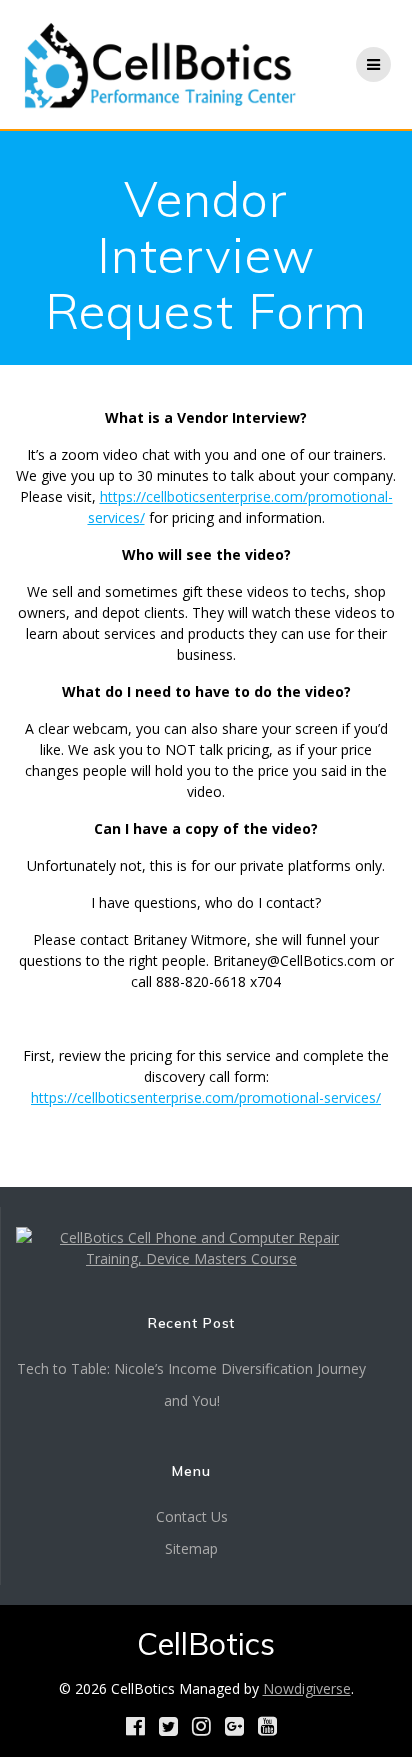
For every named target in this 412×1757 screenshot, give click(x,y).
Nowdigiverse (307, 1688)
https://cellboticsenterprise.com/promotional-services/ (206, 1097)
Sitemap (191, 1548)
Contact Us (192, 1516)
